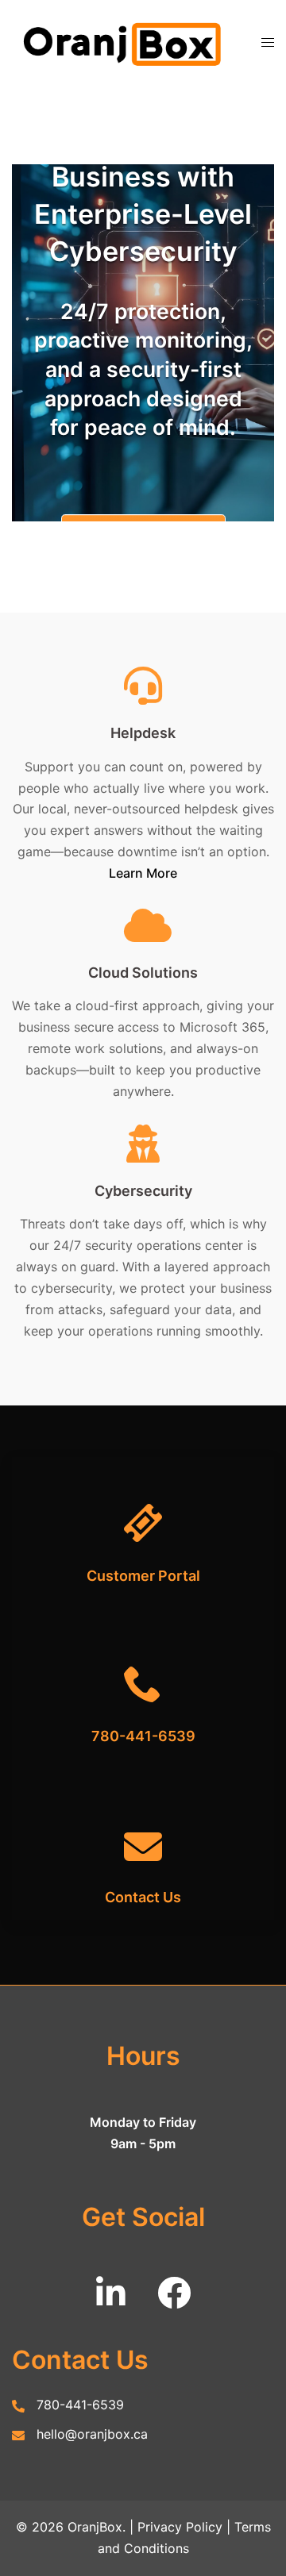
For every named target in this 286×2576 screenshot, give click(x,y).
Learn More (143, 873)
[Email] (143, 1823)
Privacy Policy (180, 2527)
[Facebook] (174, 2301)
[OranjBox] (125, 41)
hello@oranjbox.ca (92, 2434)
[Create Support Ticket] (143, 1501)
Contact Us (143, 1897)
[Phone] (143, 1662)
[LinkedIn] (111, 2301)
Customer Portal (143, 1576)
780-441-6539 (143, 1736)
